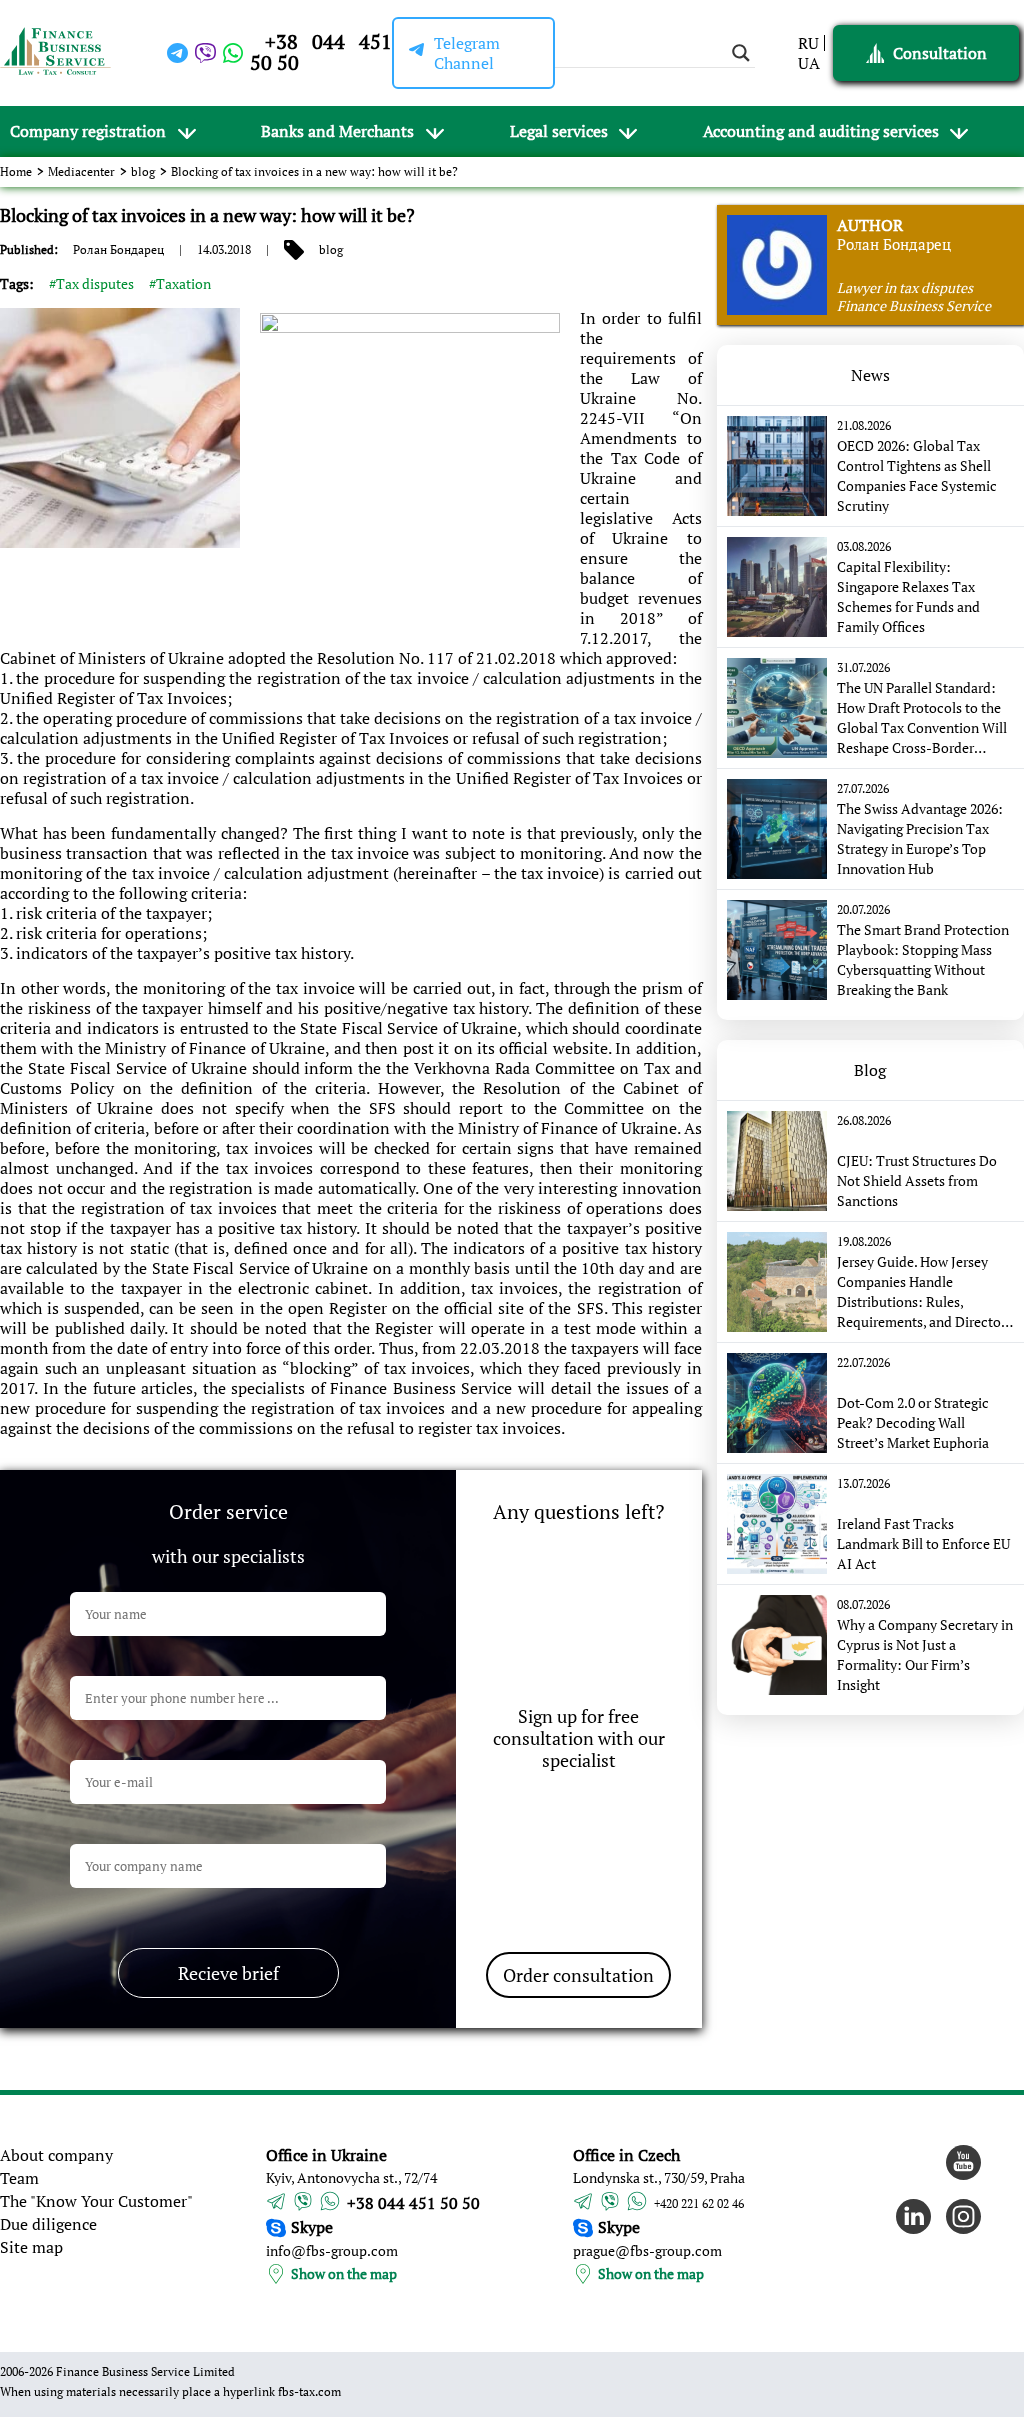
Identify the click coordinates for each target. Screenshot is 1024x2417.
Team (19, 2178)
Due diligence (48, 2224)
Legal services (559, 131)
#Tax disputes (91, 284)
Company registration (88, 131)
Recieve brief (228, 1973)
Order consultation (578, 1975)
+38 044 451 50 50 (320, 52)
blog (143, 171)
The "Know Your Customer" (96, 2201)
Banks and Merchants (337, 131)
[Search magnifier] (741, 53)
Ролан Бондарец (118, 249)
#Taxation (180, 284)
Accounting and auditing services (821, 131)
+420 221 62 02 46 (699, 2203)
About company (56, 2155)
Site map (31, 2247)
